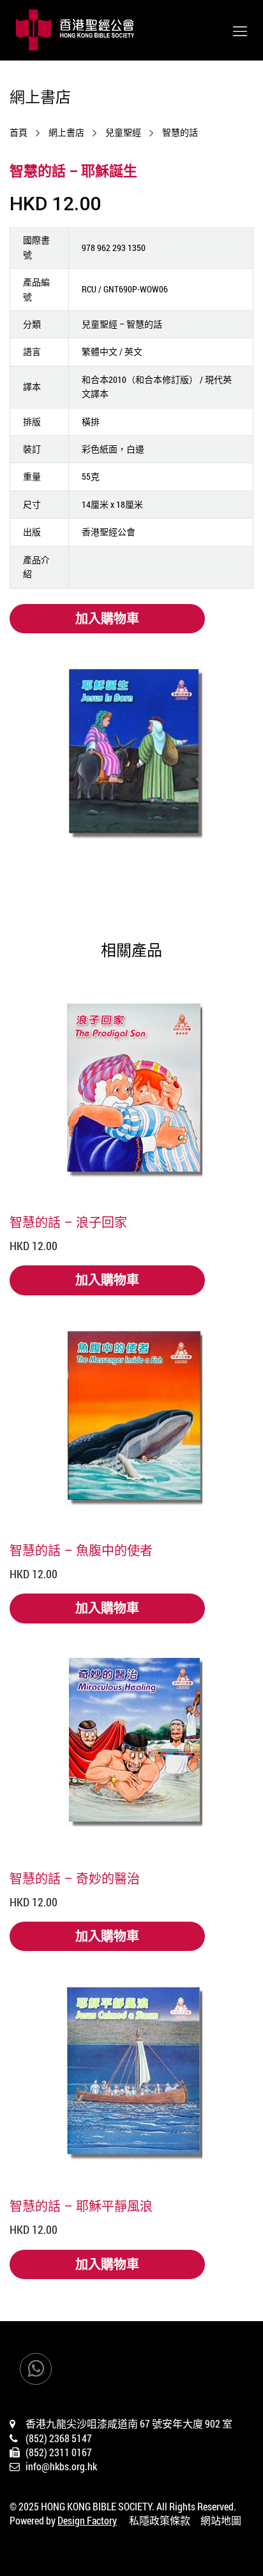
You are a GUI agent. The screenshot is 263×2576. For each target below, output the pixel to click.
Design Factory (87, 2520)
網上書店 (66, 133)
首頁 (19, 133)
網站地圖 (221, 2520)
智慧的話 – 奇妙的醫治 (75, 1878)
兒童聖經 (123, 133)
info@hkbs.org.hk (61, 2466)
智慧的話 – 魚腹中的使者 (81, 1550)
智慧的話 (180, 133)
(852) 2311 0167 (59, 2452)
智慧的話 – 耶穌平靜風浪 (81, 2206)
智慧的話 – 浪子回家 (68, 1222)
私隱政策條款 (160, 2520)
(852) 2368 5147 (59, 2438)
